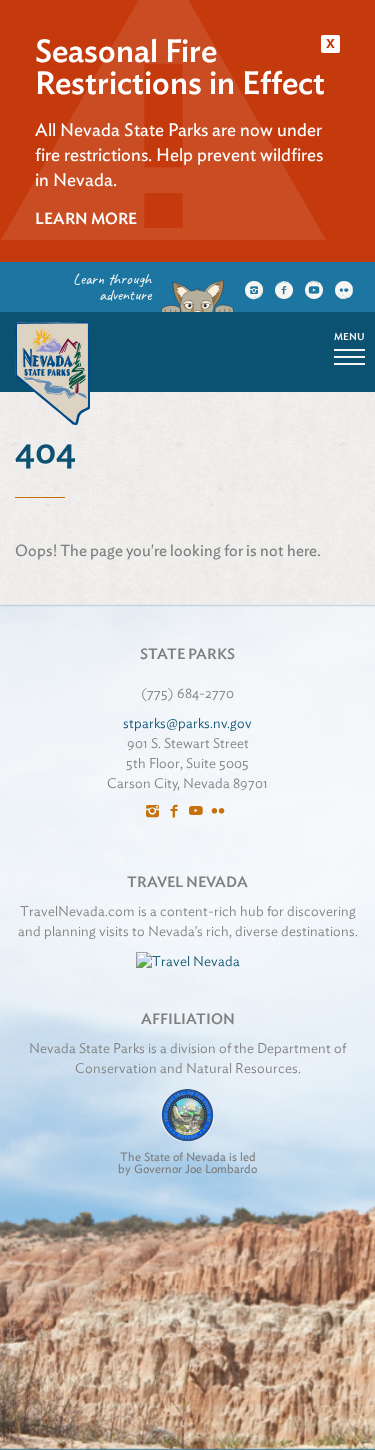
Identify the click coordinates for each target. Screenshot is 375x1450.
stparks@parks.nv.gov (187, 723)
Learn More (86, 218)
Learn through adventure (112, 287)
